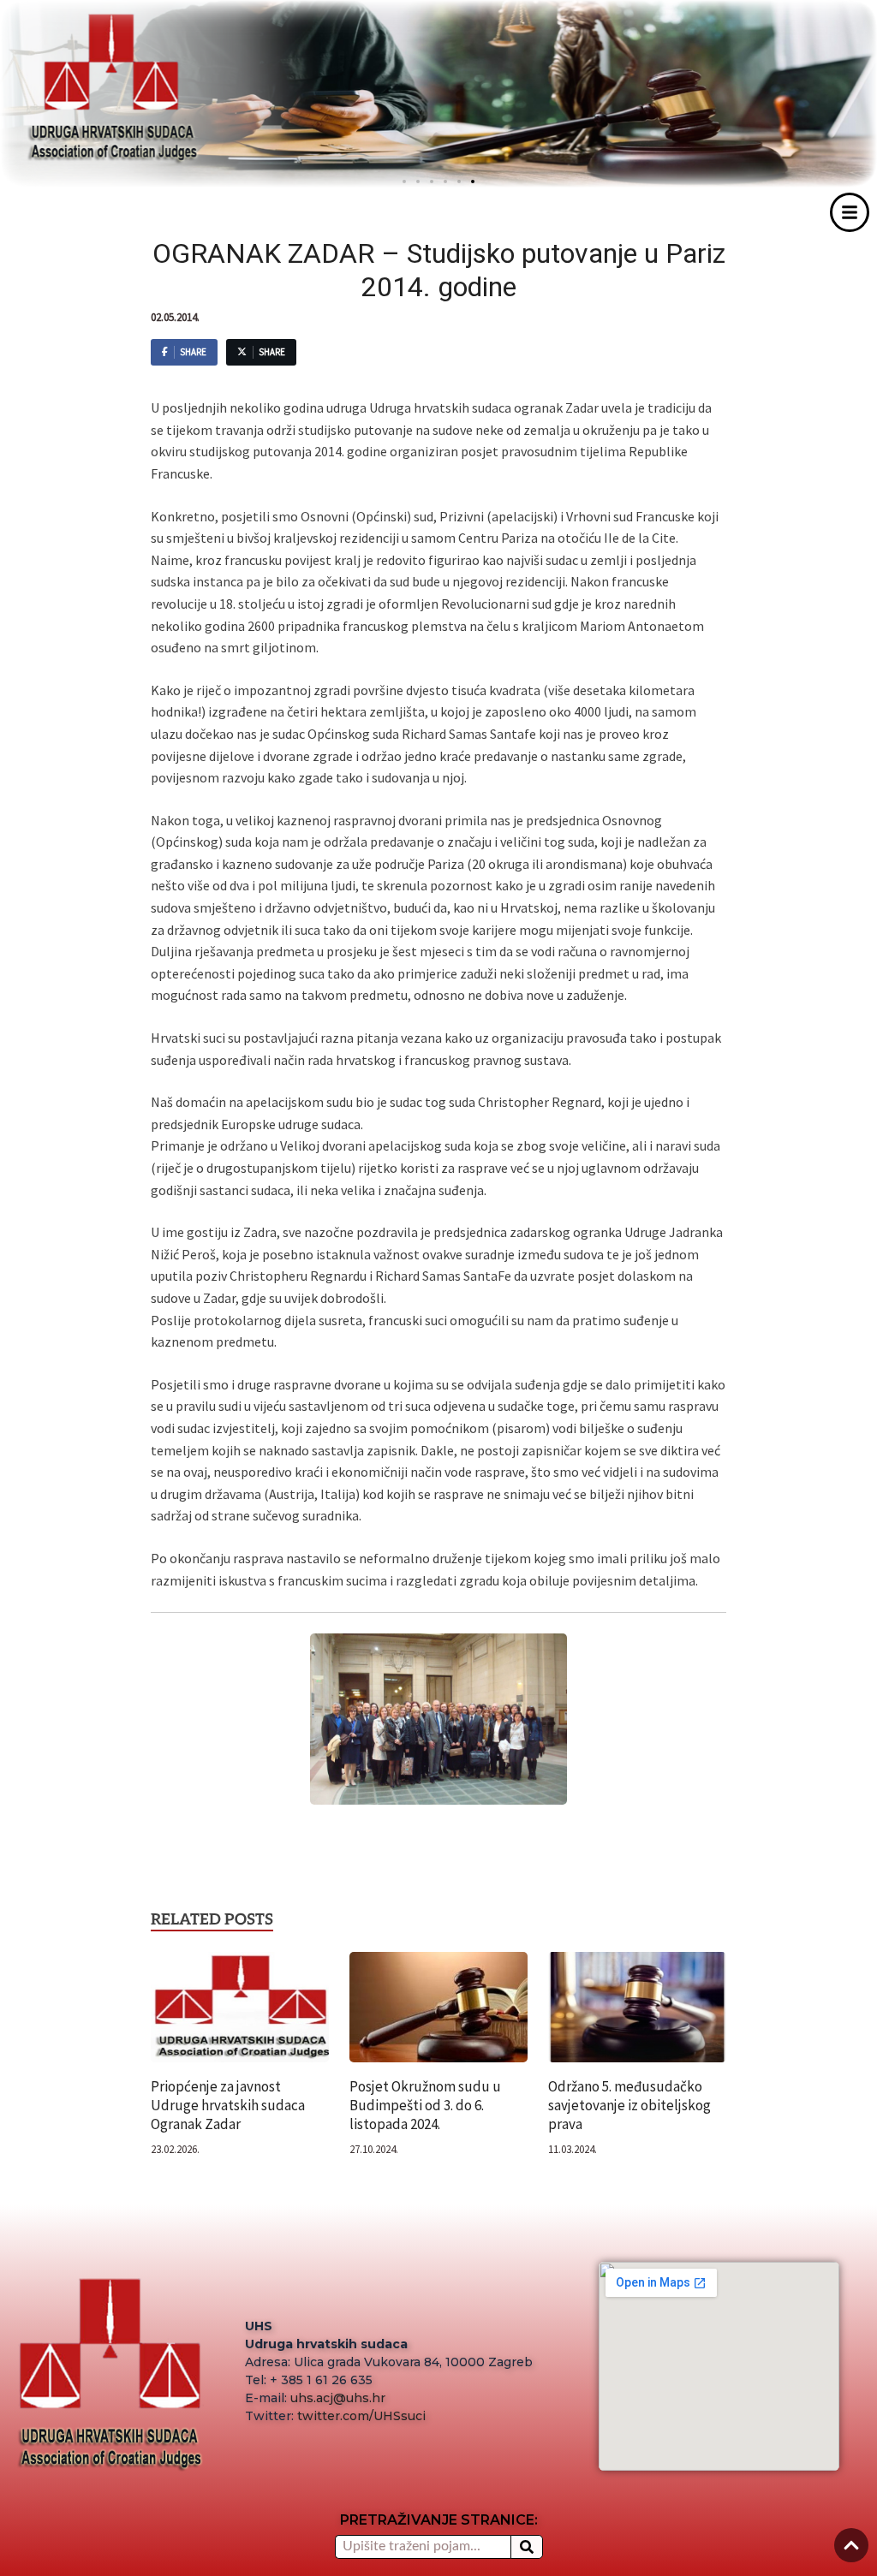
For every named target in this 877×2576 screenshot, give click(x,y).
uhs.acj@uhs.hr (338, 2398)
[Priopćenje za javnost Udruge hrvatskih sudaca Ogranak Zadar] (240, 2013)
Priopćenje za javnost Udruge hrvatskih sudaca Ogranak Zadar (228, 2105)
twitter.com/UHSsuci (361, 2416)
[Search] (527, 2547)
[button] (473, 181)
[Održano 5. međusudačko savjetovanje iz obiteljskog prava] (637, 2013)
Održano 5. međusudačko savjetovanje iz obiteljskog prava (629, 2105)
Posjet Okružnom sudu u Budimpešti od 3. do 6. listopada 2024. (425, 2105)
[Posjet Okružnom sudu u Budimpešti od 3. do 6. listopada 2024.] (438, 2013)
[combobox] (423, 2547)
